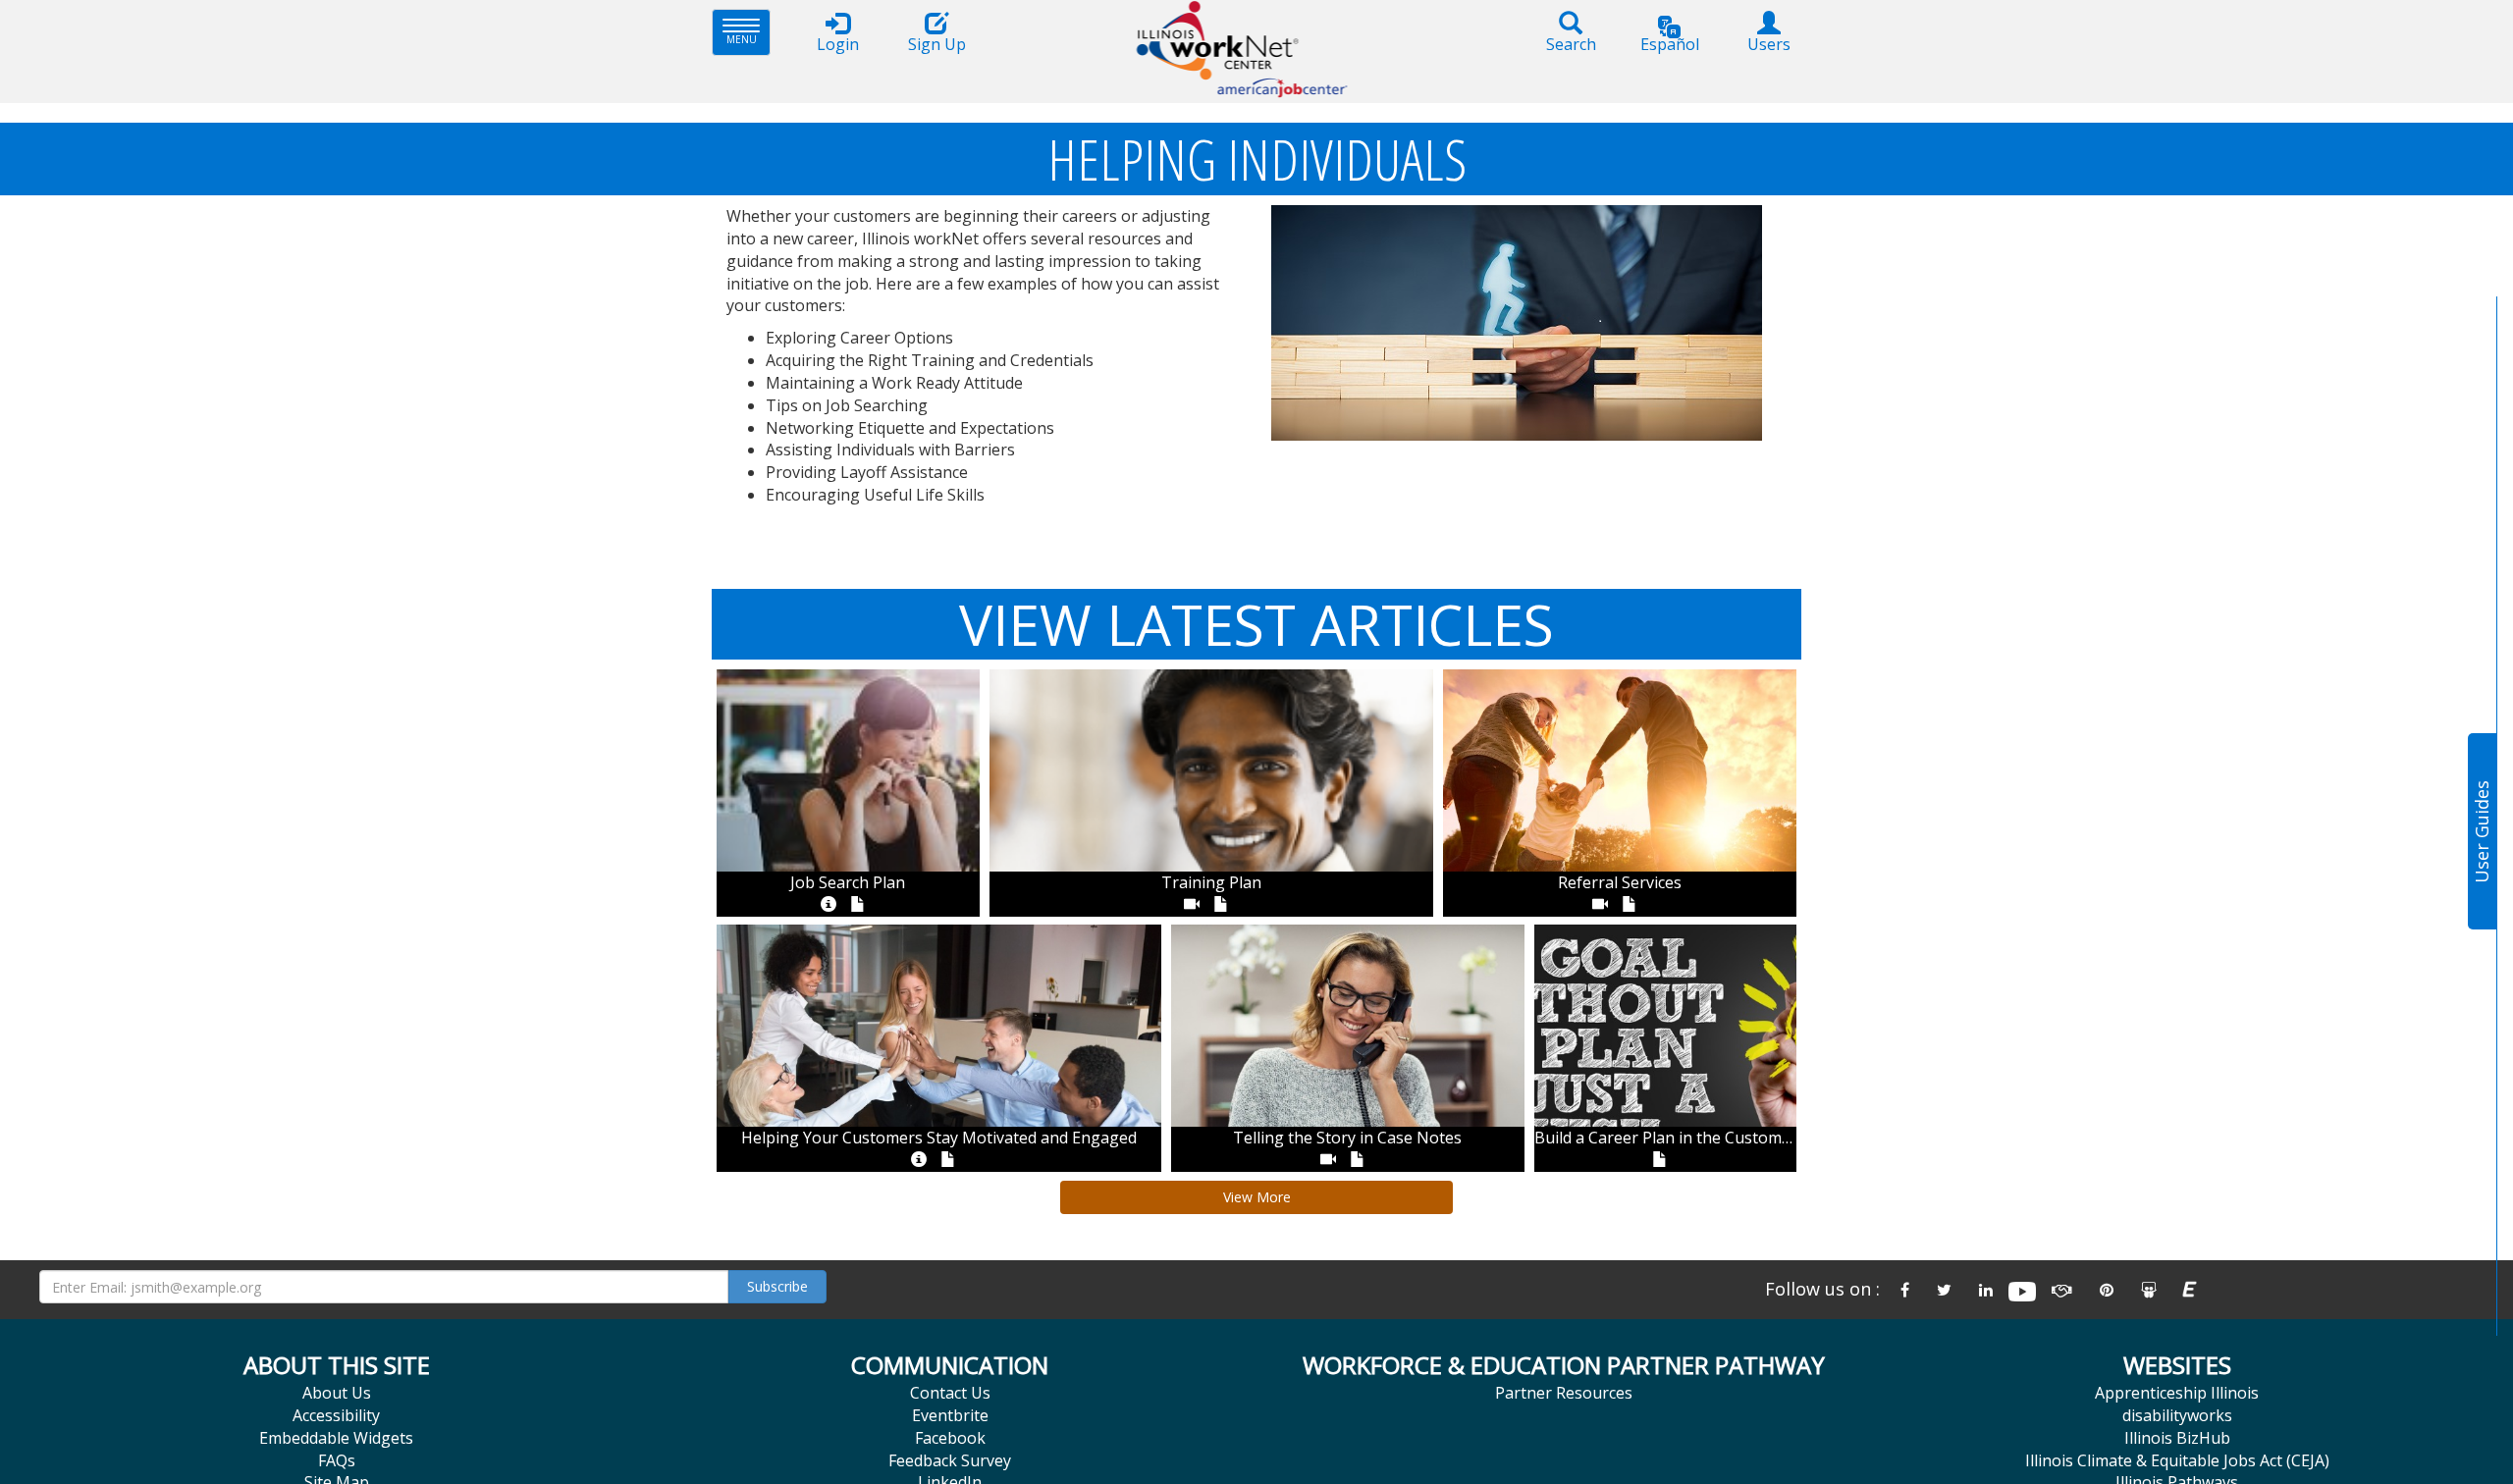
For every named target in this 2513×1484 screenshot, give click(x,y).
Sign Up (937, 44)
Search (1571, 44)
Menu (749, 32)
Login (838, 44)
